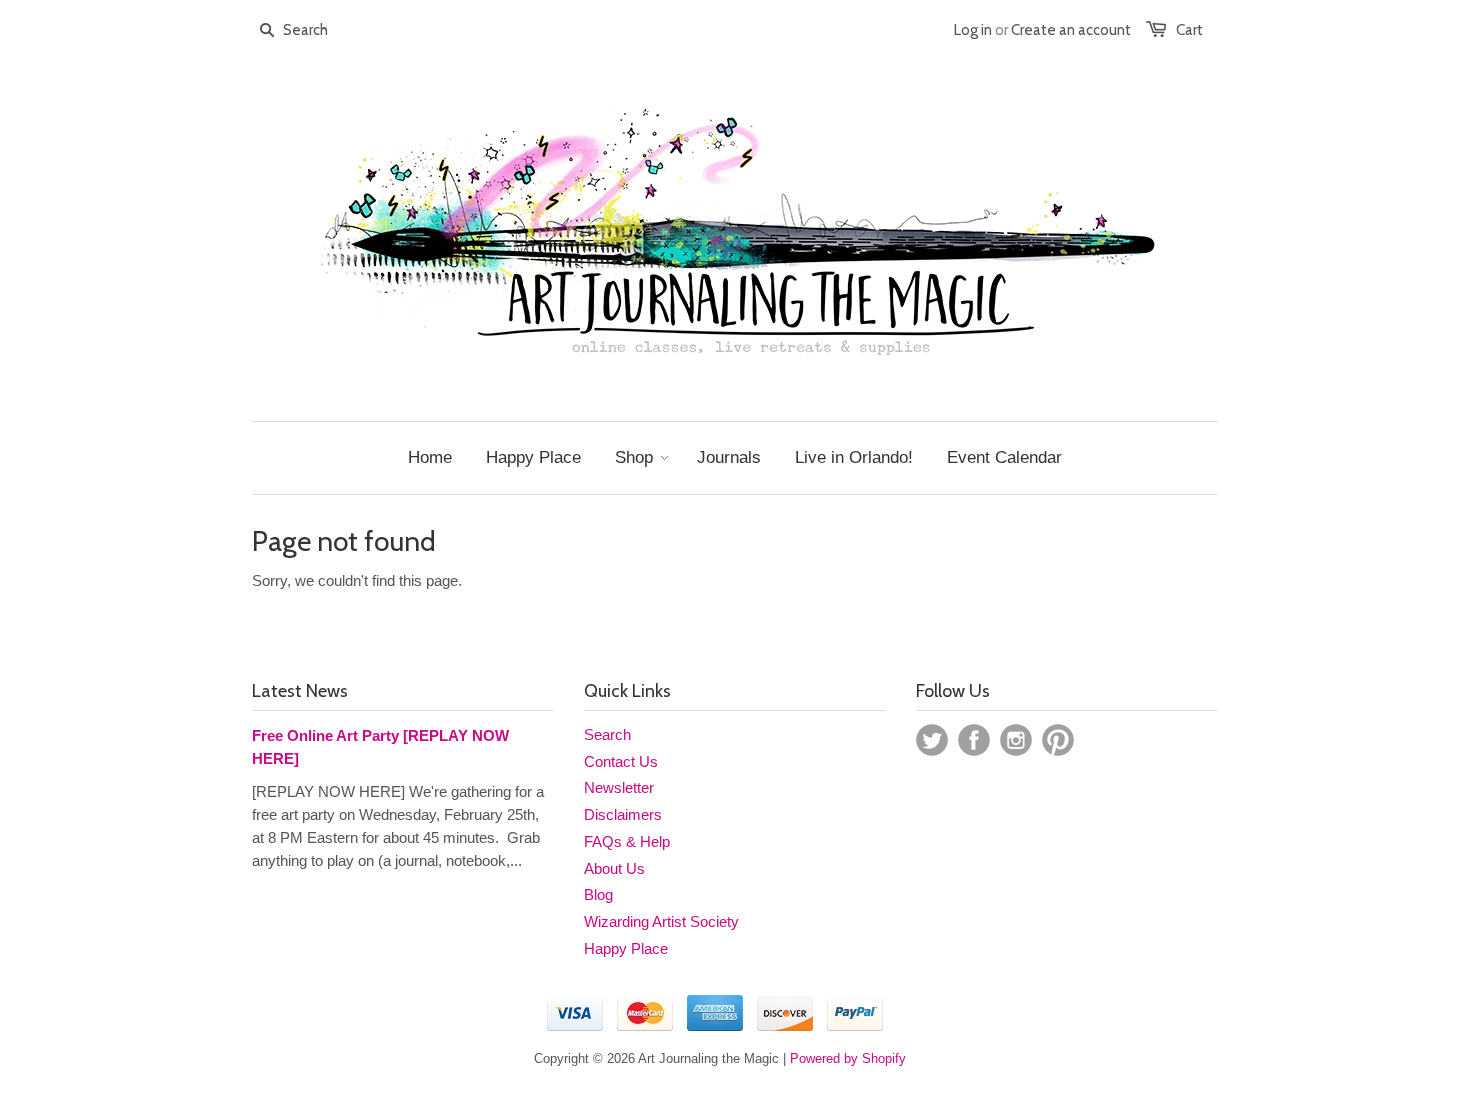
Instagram (1016, 740)
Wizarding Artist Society (661, 921)
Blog (598, 894)
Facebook (974, 740)
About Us (614, 868)
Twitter (932, 740)
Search (607, 734)
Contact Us (621, 761)
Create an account (1071, 30)
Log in (973, 30)
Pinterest (1058, 740)
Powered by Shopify (848, 1058)
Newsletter (619, 787)
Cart (1189, 30)
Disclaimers (623, 814)
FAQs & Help (627, 841)
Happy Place (626, 948)
